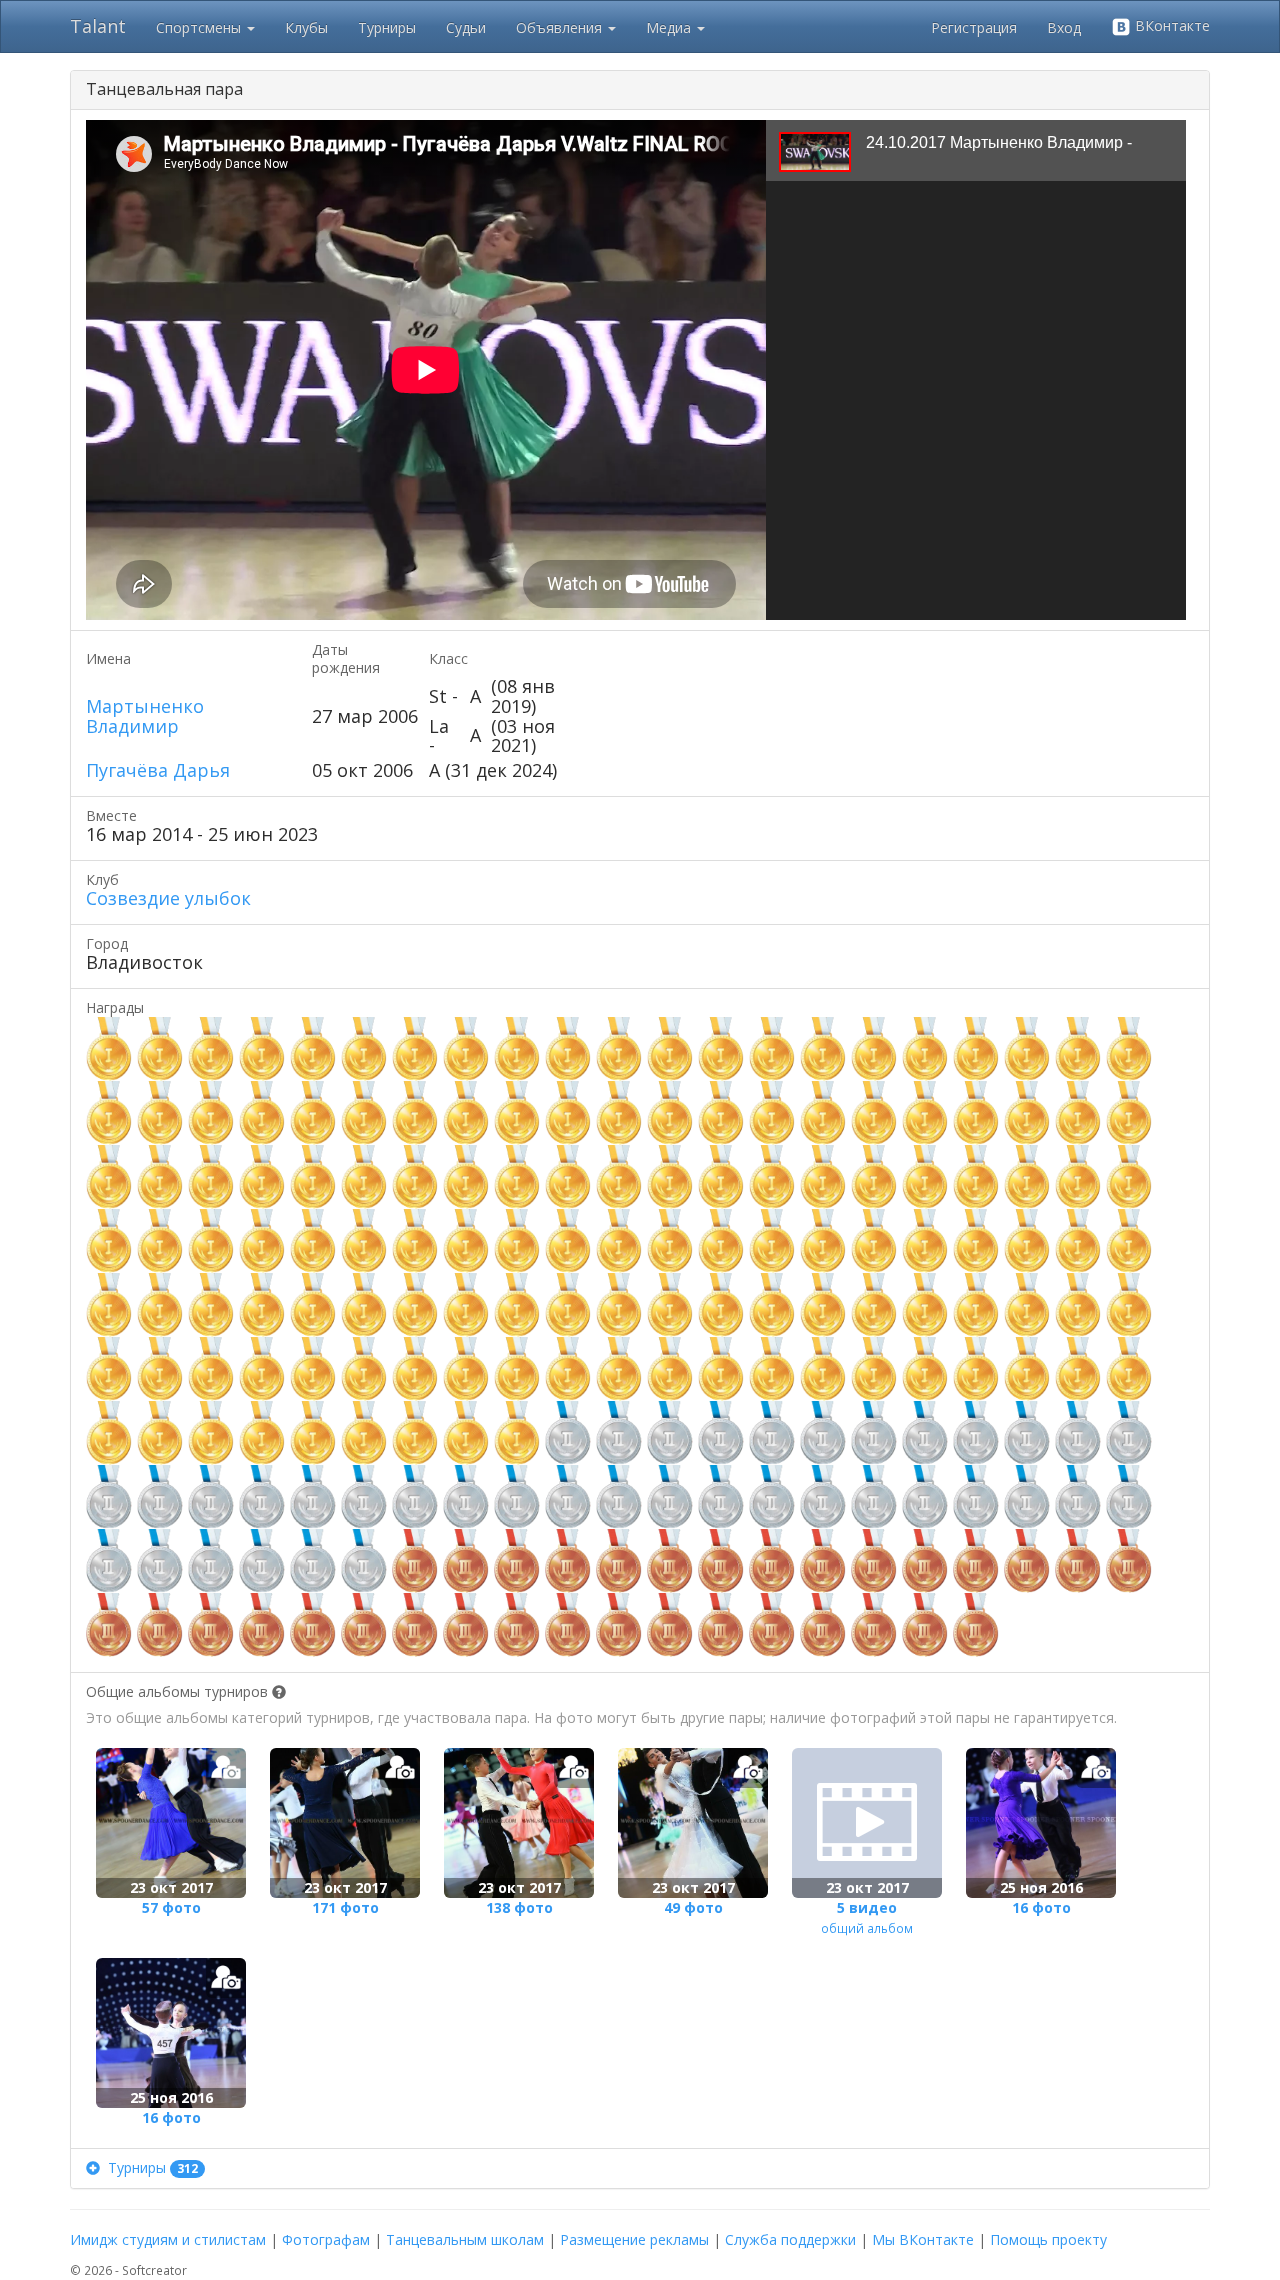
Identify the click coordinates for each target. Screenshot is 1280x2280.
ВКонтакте (1170, 25)
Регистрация (974, 27)
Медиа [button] (670, 27)
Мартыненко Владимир (145, 716)
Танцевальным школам (465, 2239)
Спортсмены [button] (200, 27)
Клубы (306, 27)
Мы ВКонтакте (923, 2239)
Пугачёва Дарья (158, 770)
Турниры (387, 27)
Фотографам (326, 2239)
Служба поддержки (790, 2239)
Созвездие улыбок (168, 898)
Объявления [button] (561, 27)
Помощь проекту (1048, 2239)
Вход (1064, 27)
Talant (98, 26)
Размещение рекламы (634, 2239)
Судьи (466, 27)
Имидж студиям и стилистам (168, 2239)
